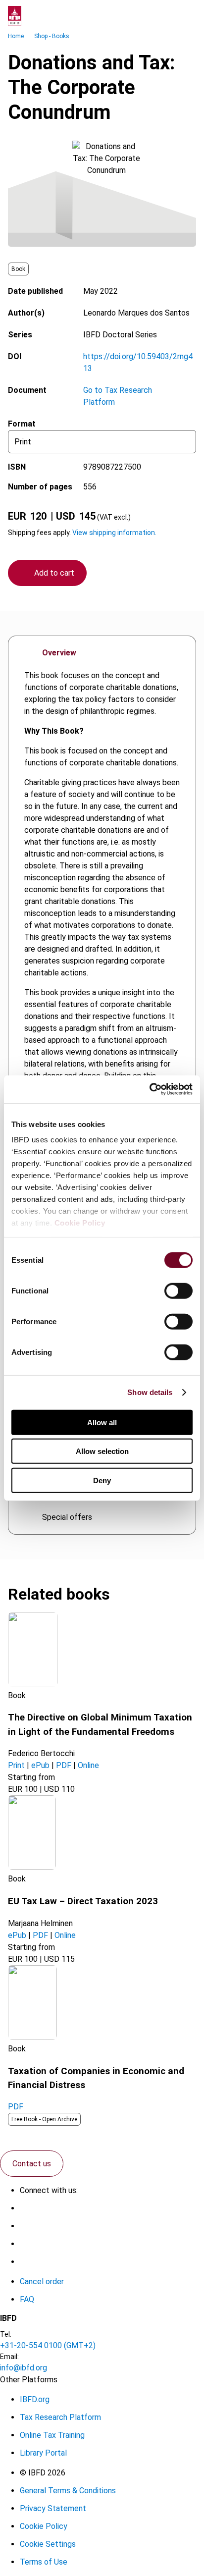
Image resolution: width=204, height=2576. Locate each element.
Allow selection (102, 1451)
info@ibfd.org (24, 2368)
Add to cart (54, 573)
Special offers (67, 1517)
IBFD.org (35, 2399)
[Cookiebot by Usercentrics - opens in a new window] (149, 1089)
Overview (59, 653)
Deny (102, 1480)
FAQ (27, 2299)
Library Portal (43, 2453)
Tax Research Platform (60, 2417)
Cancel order (42, 2281)
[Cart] (166, 16)
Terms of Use (44, 2562)
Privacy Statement (53, 2508)
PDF (64, 1765)
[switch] (178, 1290)
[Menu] (186, 16)
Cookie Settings (48, 2544)
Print (16, 1765)
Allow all (102, 1422)
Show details (150, 1392)
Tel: (6, 2334)
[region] (102, 1017)
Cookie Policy (80, 1223)
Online (88, 1765)
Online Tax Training (52, 2435)
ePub (40, 1765)
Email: (9, 2357)
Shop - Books (52, 36)
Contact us (32, 2164)
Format (22, 424)
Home (16, 36)
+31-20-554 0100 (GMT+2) (48, 2345)
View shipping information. (114, 533)
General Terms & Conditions (68, 2491)
